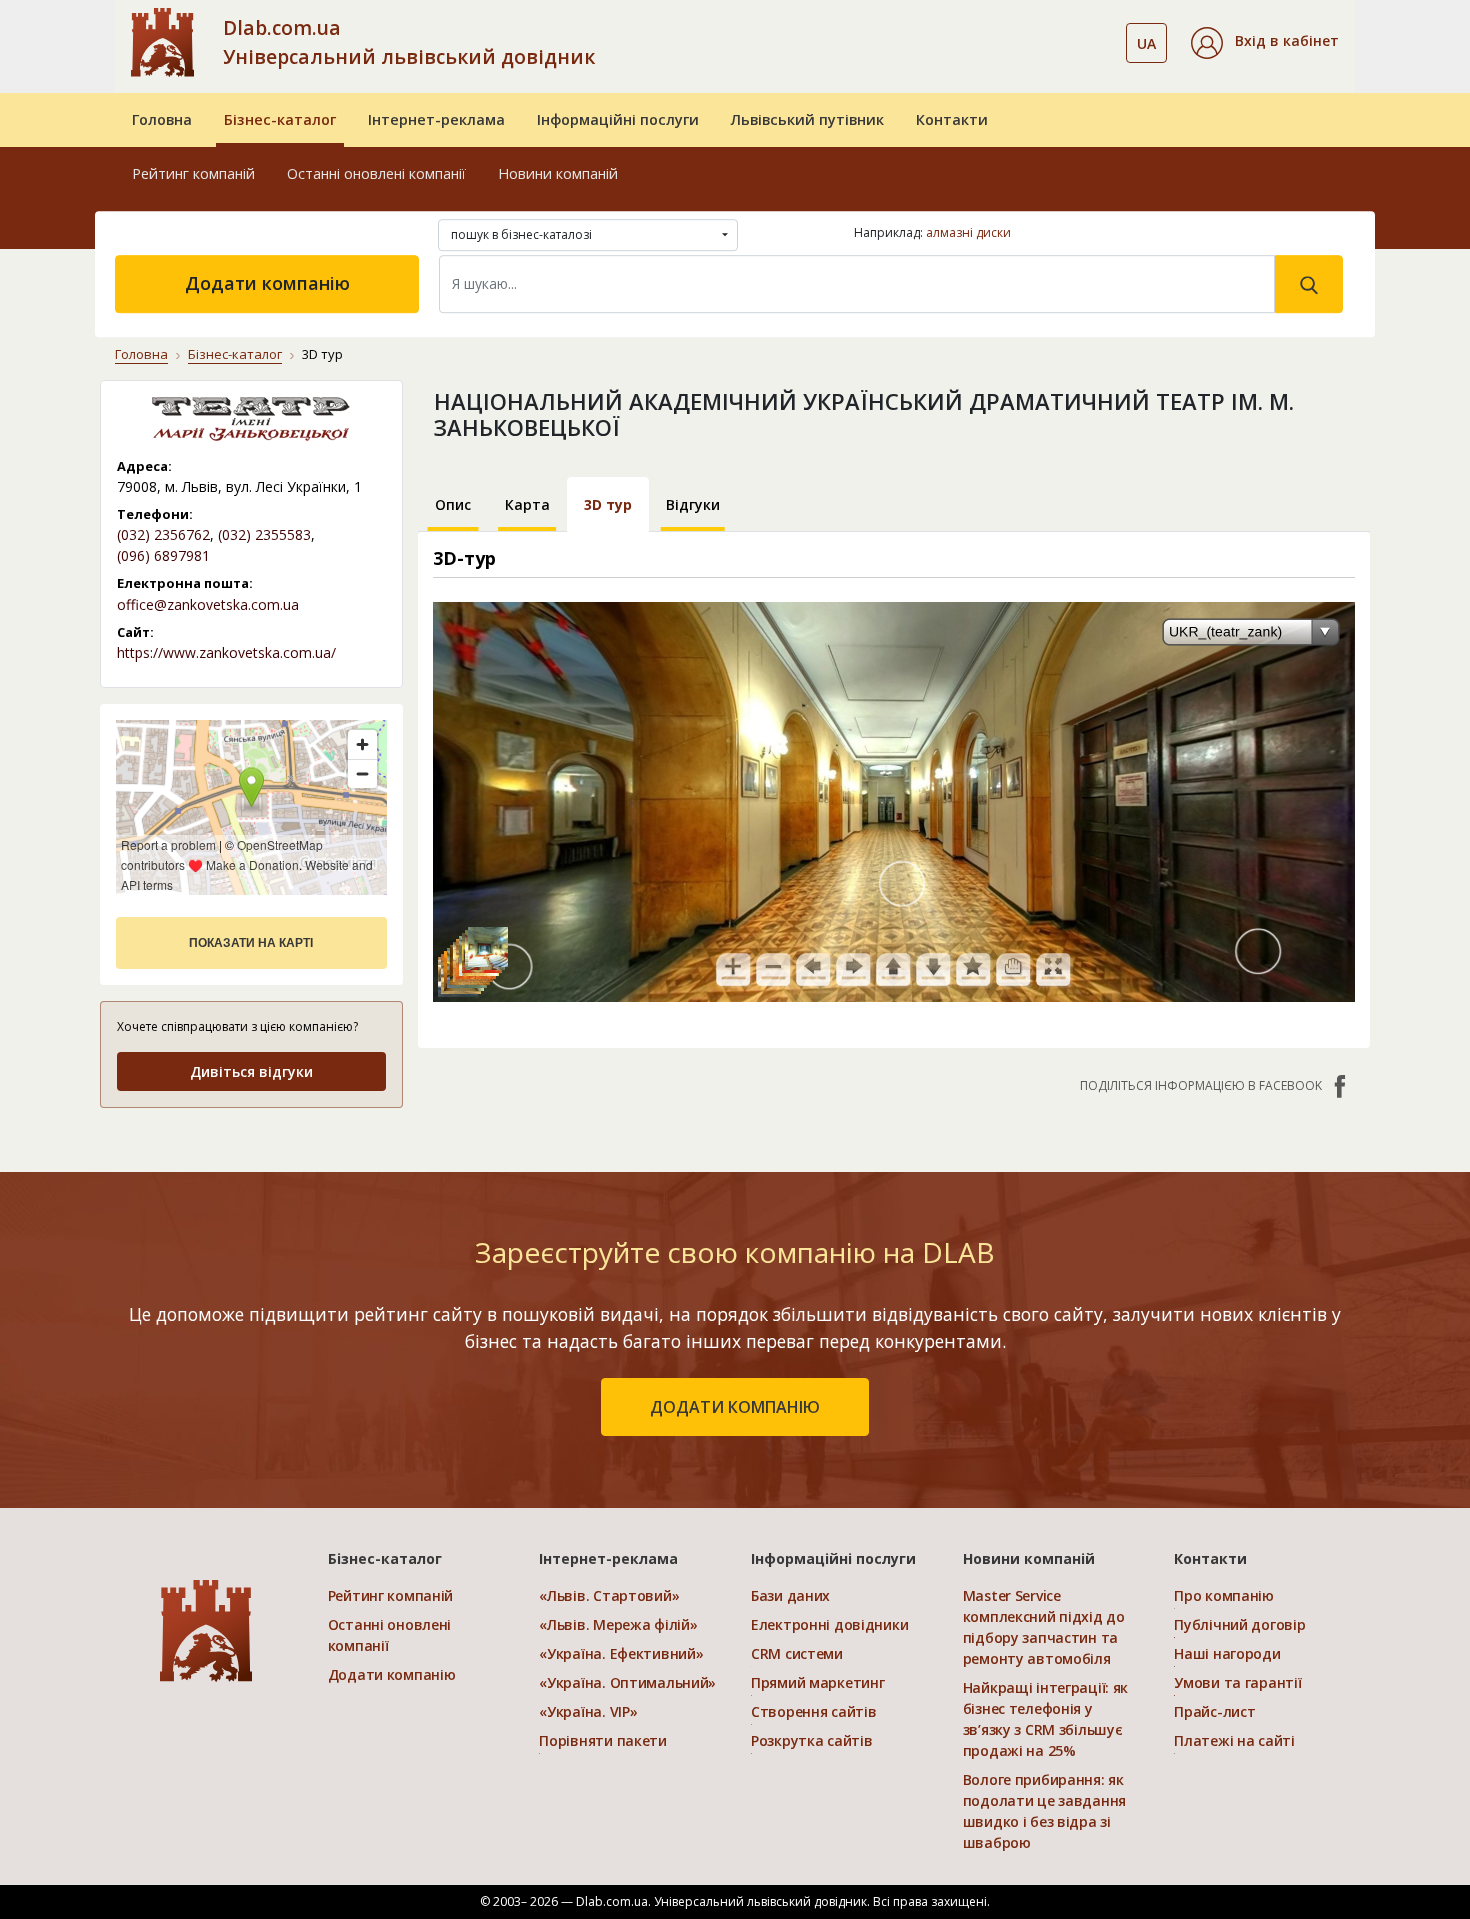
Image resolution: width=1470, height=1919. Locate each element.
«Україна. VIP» (588, 1711)
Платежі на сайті (1234, 1740)
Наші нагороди (1227, 1653)
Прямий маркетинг (818, 1682)
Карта (527, 504)
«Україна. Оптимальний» (627, 1682)
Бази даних (790, 1595)
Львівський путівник (807, 119)
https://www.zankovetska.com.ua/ (226, 652)
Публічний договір (1239, 1624)
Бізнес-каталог (280, 119)
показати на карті (251, 943)
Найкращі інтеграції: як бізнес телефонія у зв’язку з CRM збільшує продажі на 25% (1046, 1719)
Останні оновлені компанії (376, 173)
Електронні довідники (829, 1624)
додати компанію (735, 1407)
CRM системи (797, 1653)
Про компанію (1224, 1595)
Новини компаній (558, 173)
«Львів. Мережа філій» (618, 1624)
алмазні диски (968, 232)
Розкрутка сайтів (812, 1740)
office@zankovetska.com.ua (208, 604)
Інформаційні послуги (618, 119)
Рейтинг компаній (193, 173)
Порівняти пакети (603, 1740)
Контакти (952, 119)
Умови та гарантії (1237, 1682)
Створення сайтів (814, 1711)
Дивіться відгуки (251, 1071)
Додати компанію (267, 283)
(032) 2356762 (163, 534)
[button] (1265, 43)
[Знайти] (1309, 284)
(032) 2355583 (264, 534)
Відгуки (693, 504)
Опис (453, 504)
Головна (162, 119)
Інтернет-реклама (436, 119)
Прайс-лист (1214, 1711)
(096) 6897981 (163, 555)
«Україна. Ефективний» (621, 1653)
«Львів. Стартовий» (609, 1595)
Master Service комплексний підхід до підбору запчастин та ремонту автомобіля (1044, 1627)
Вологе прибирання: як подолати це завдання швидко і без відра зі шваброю (1044, 1811)
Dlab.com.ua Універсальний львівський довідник (409, 42)
